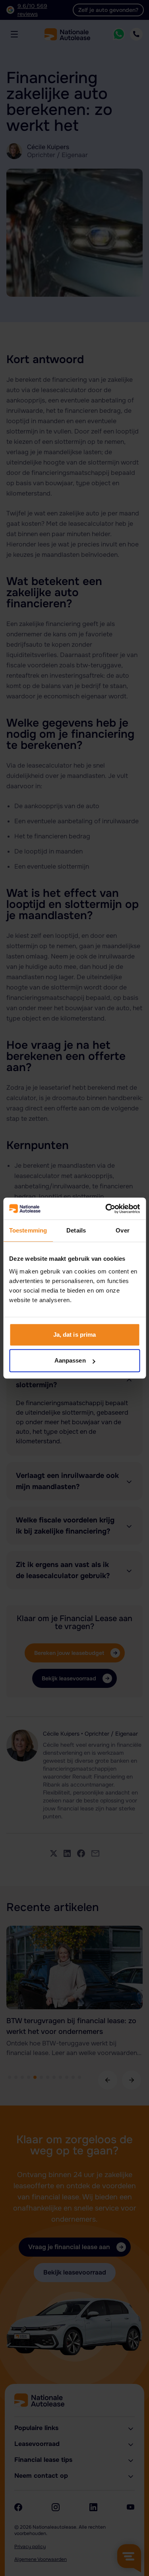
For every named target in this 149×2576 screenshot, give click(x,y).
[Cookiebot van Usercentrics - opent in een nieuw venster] (106, 1209)
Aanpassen (70, 1360)
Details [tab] (76, 1230)
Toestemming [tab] (28, 1230)
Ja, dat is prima (75, 1335)
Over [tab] (122, 1230)
